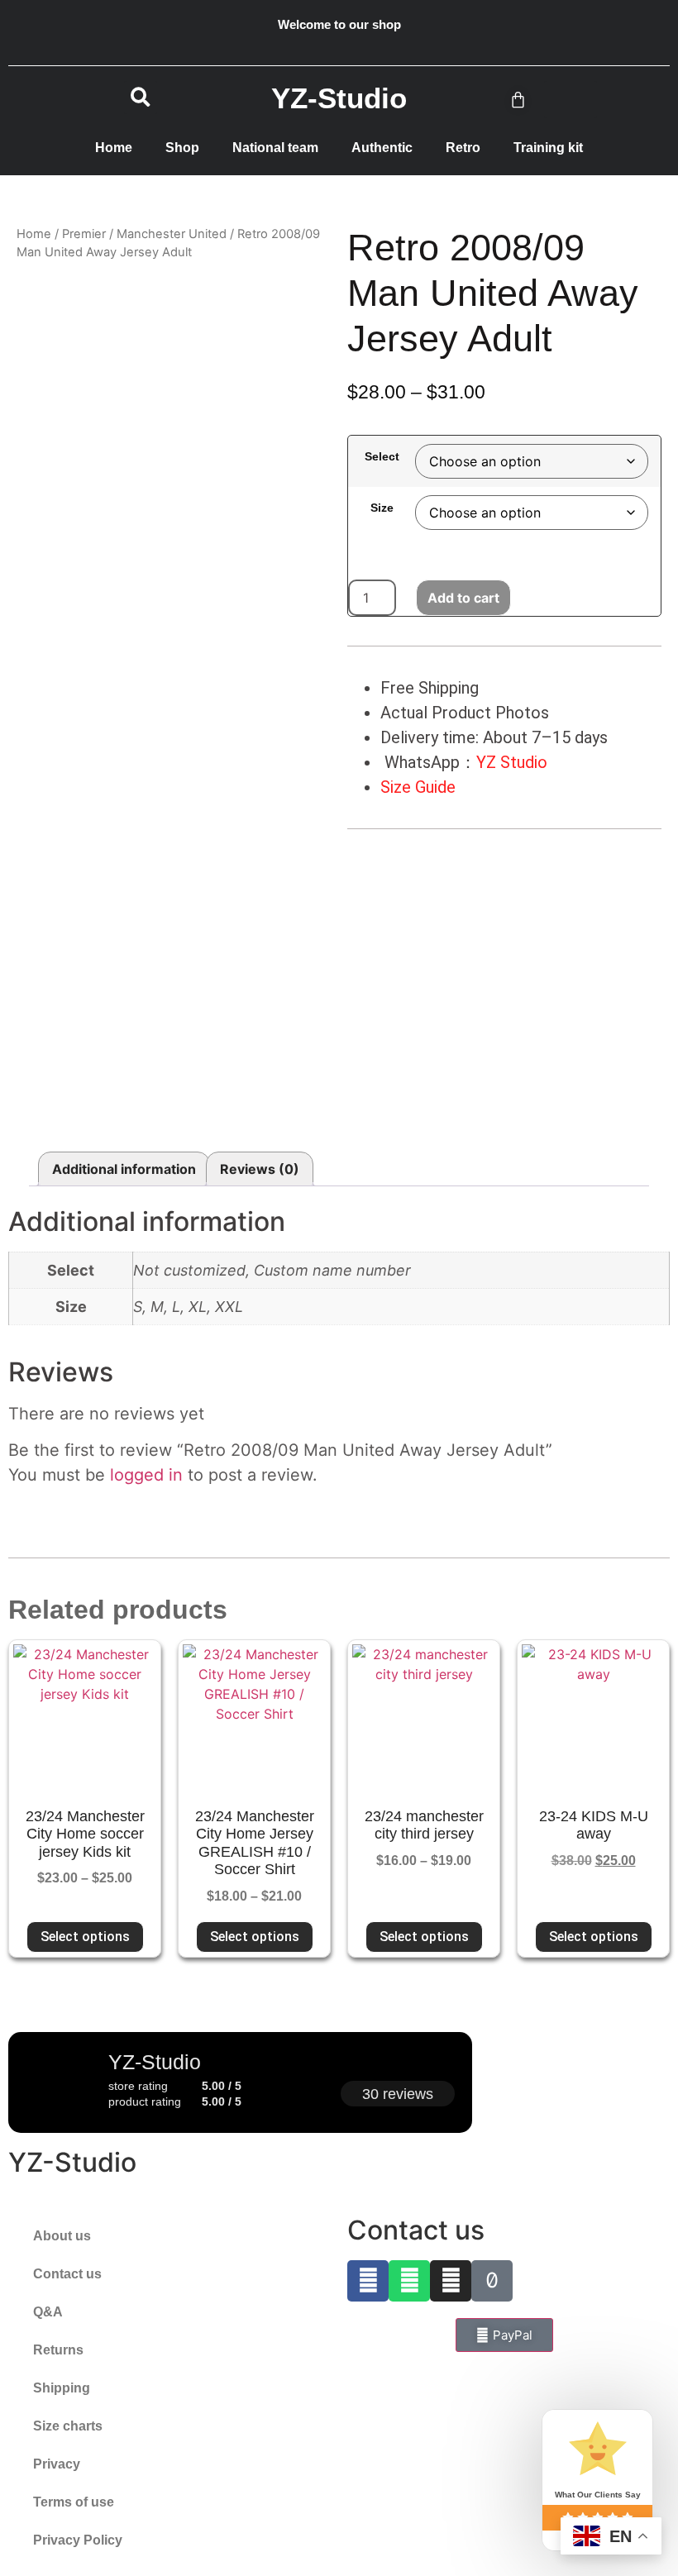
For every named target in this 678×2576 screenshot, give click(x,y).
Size (382, 508)
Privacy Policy (78, 2540)
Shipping (62, 2388)
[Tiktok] (492, 2281)
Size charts (68, 2426)
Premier (84, 234)
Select (382, 456)
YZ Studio (512, 762)
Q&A (48, 2312)
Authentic (382, 148)
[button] (141, 98)
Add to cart (463, 598)
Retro (463, 148)
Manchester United (172, 234)
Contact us (67, 2274)
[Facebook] (368, 2281)
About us (62, 2236)
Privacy (57, 2464)
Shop (182, 148)
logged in (146, 1475)
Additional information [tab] (124, 1169)
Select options (85, 1937)
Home (114, 148)
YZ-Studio (72, 2162)
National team (275, 148)
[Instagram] (451, 2281)
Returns (58, 2350)
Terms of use (74, 2502)
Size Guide (418, 787)
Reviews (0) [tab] (260, 1169)
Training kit (548, 148)
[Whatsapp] (409, 2281)
